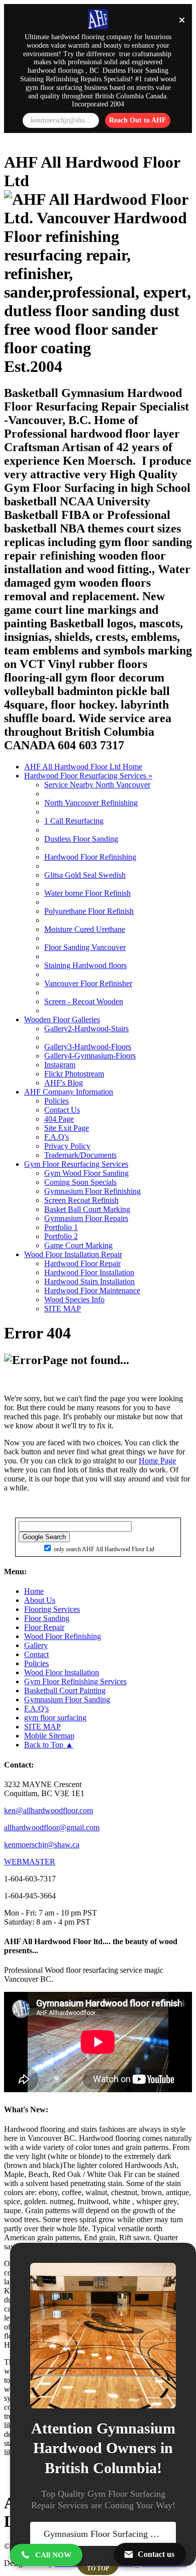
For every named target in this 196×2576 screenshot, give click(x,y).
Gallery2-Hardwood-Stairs (86, 1029)
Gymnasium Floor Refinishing (92, 1191)
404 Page (59, 1119)
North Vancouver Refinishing (91, 803)
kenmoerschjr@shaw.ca (42, 1845)
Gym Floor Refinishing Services (75, 1681)
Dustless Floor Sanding (81, 839)
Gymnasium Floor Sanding (67, 1700)
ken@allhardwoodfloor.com (48, 1810)
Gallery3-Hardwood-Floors (88, 1047)
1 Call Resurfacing (74, 821)
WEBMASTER (30, 1862)
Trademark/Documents (80, 1155)
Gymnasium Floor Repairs (86, 1218)
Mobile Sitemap (49, 1736)
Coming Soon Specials (80, 1182)
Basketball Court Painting (65, 1690)
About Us (40, 1600)
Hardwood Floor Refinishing (90, 857)
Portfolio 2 (61, 1236)
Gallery (36, 1645)
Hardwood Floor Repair (82, 1263)
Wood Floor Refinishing (63, 1636)
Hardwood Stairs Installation (89, 1281)
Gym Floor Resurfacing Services (76, 1164)
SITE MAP (63, 1309)
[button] (46, 2555)
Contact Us (62, 1110)
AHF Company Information (69, 1092)
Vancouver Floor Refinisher (88, 983)
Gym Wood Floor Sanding (86, 1173)
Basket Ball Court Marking (87, 1209)
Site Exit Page (67, 1128)
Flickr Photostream (74, 1074)
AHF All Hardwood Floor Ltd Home (83, 767)
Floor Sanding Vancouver (85, 947)
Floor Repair (44, 1627)
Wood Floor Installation (62, 1672)
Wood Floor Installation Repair (73, 1254)
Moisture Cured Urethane (85, 929)
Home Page (157, 1461)
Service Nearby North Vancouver (97, 785)
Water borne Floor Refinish (87, 893)
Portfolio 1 (61, 1227)
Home (34, 1591)
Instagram (60, 1065)
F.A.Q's (57, 1137)
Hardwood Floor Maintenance (92, 1291)
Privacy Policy (67, 1146)
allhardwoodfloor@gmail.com (52, 1827)
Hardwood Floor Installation (89, 1272)
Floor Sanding (47, 1618)
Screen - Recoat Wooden (84, 1001)
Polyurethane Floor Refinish (89, 911)
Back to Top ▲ (49, 1745)
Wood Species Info (74, 1300)
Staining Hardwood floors (85, 965)
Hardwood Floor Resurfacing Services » (88, 776)
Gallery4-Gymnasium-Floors (90, 1056)
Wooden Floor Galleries (62, 1020)
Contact (36, 1654)
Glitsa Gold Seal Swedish (85, 875)
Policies (57, 1101)
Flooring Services (52, 1609)
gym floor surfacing (55, 1718)
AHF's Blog (64, 1083)
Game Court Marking (78, 1245)
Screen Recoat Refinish (81, 1200)
